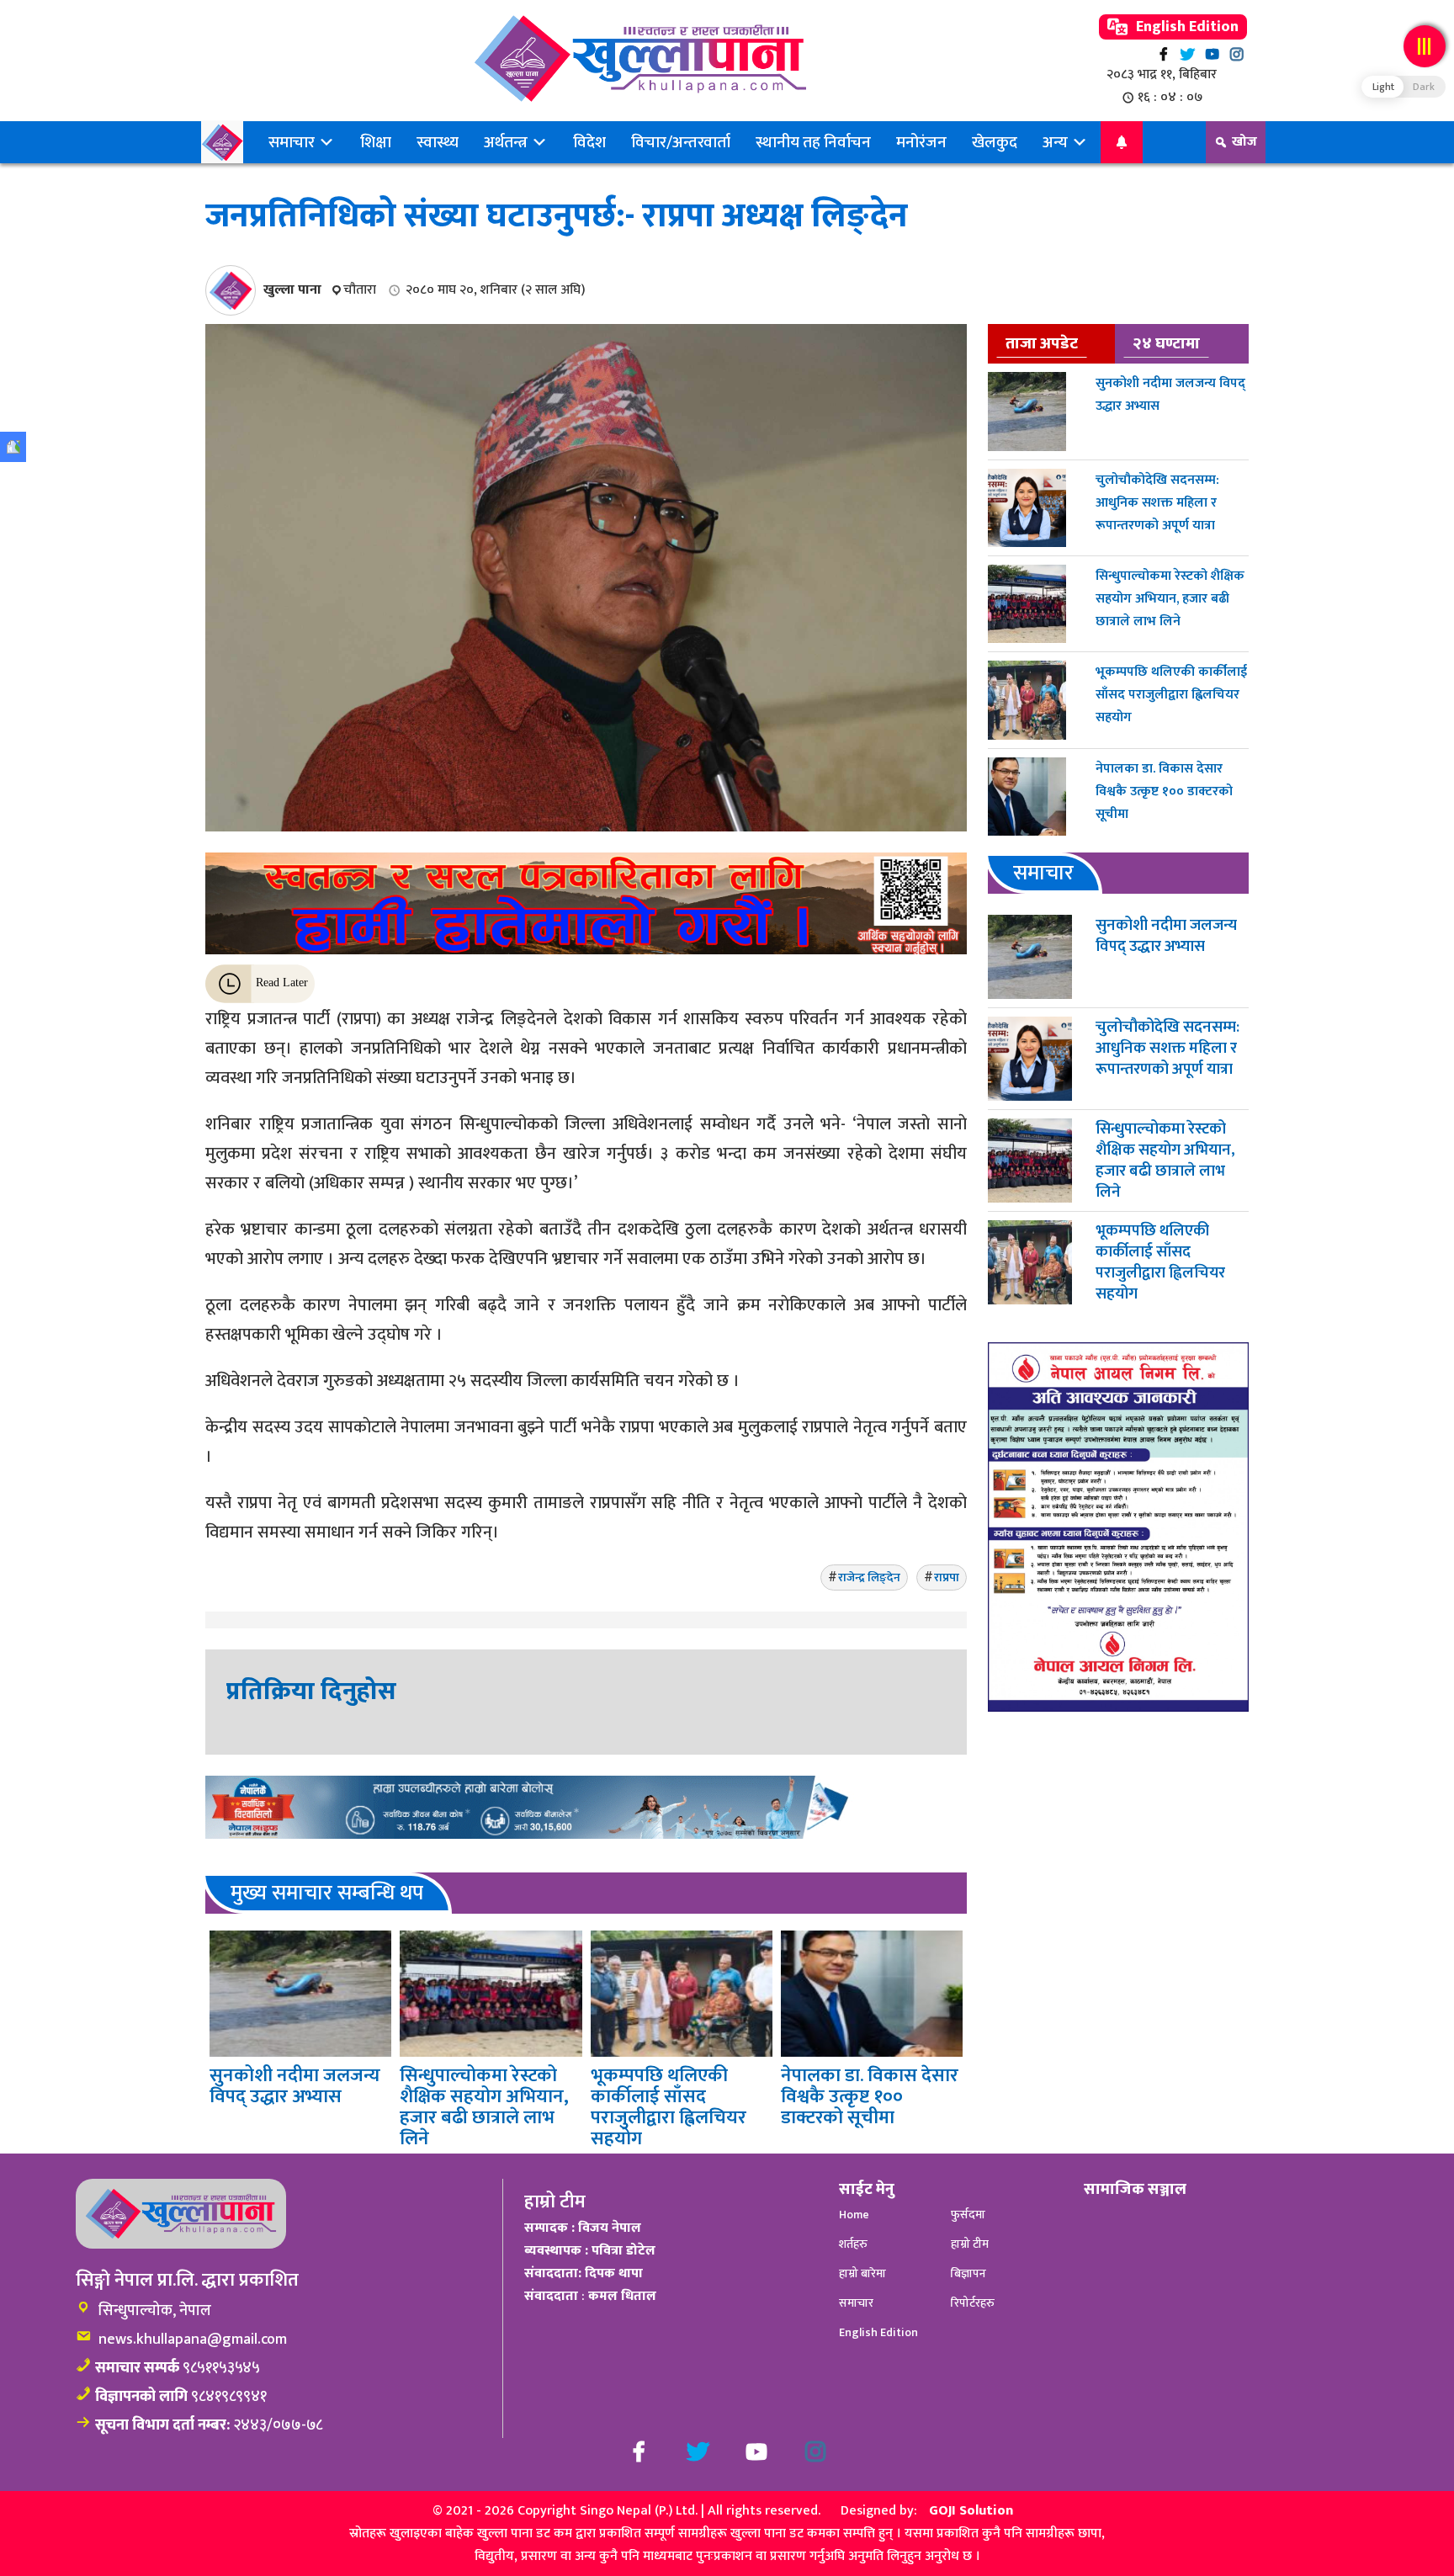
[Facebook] (1163, 54)
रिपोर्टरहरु (973, 2303)
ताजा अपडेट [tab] (1042, 343)
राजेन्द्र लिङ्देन (869, 1577)
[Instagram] (1236, 54)
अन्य (1057, 142)
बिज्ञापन (968, 2273)
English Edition (1186, 27)
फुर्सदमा (968, 2215)
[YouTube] (1212, 54)
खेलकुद (995, 142)
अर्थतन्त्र (507, 142)
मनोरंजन (921, 142)
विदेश (589, 142)
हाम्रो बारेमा (862, 2273)
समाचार (293, 142)
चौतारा (360, 290)
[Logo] (640, 58)
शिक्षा (376, 142)
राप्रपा (947, 1577)
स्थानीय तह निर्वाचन (813, 142)
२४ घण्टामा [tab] (1166, 343)
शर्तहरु (853, 2244)
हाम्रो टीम (970, 2244)
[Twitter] (1188, 54)
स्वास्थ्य (438, 142)
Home (854, 2215)
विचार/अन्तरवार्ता (681, 142)
